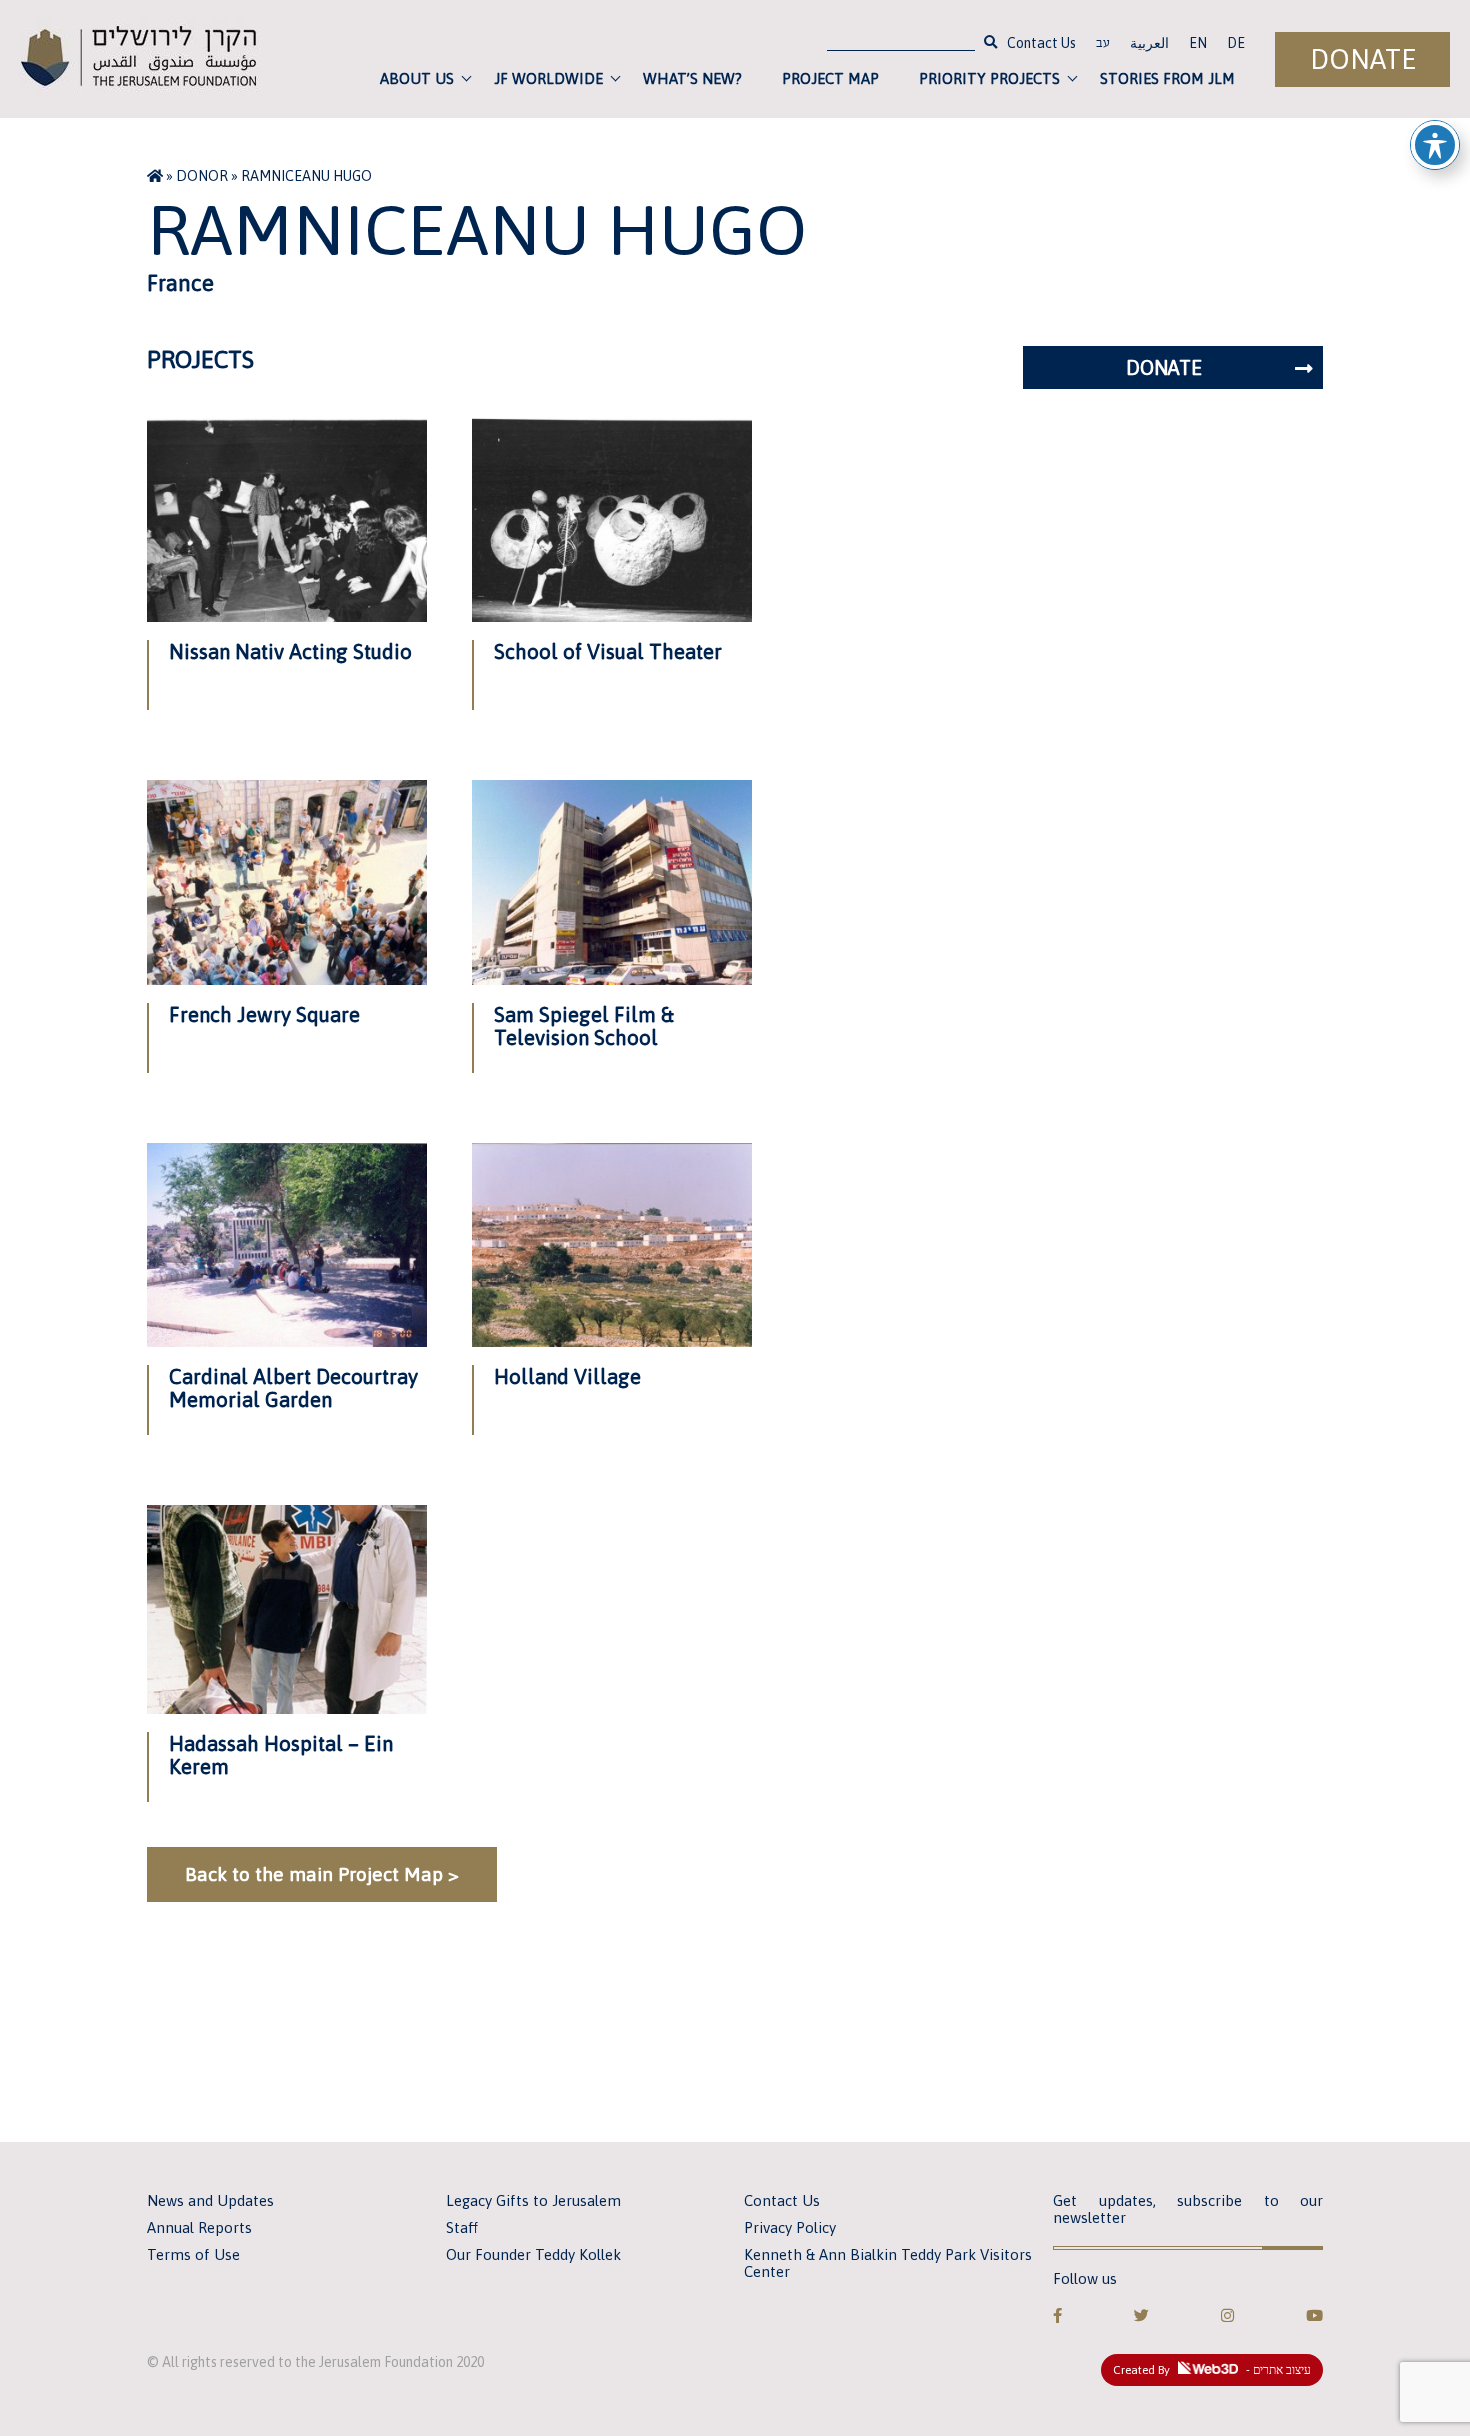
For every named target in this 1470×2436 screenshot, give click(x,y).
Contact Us (1041, 43)
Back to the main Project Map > (322, 1874)
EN (1198, 43)
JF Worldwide (548, 78)
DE (1236, 43)
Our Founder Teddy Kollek (533, 2254)
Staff (462, 2227)
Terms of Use (193, 2254)
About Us (417, 78)
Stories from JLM (1167, 78)
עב (1103, 45)
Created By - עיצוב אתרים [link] (1212, 2370)
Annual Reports (199, 2227)
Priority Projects (989, 78)
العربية (1149, 43)
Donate (1363, 59)
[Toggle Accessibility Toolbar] (1435, 145)
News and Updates (210, 2200)
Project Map (830, 78)
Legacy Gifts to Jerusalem (533, 2200)
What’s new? (692, 78)
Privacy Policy (790, 2227)
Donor (202, 176)
